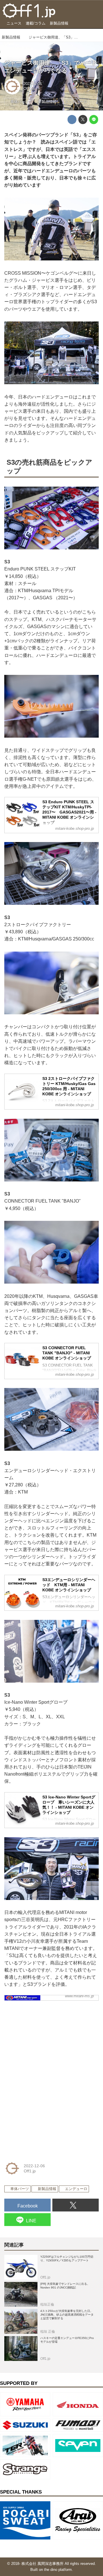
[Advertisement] (47, 2041)
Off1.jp (29, 89)
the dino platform (58, 2570)
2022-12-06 (33, 84)
